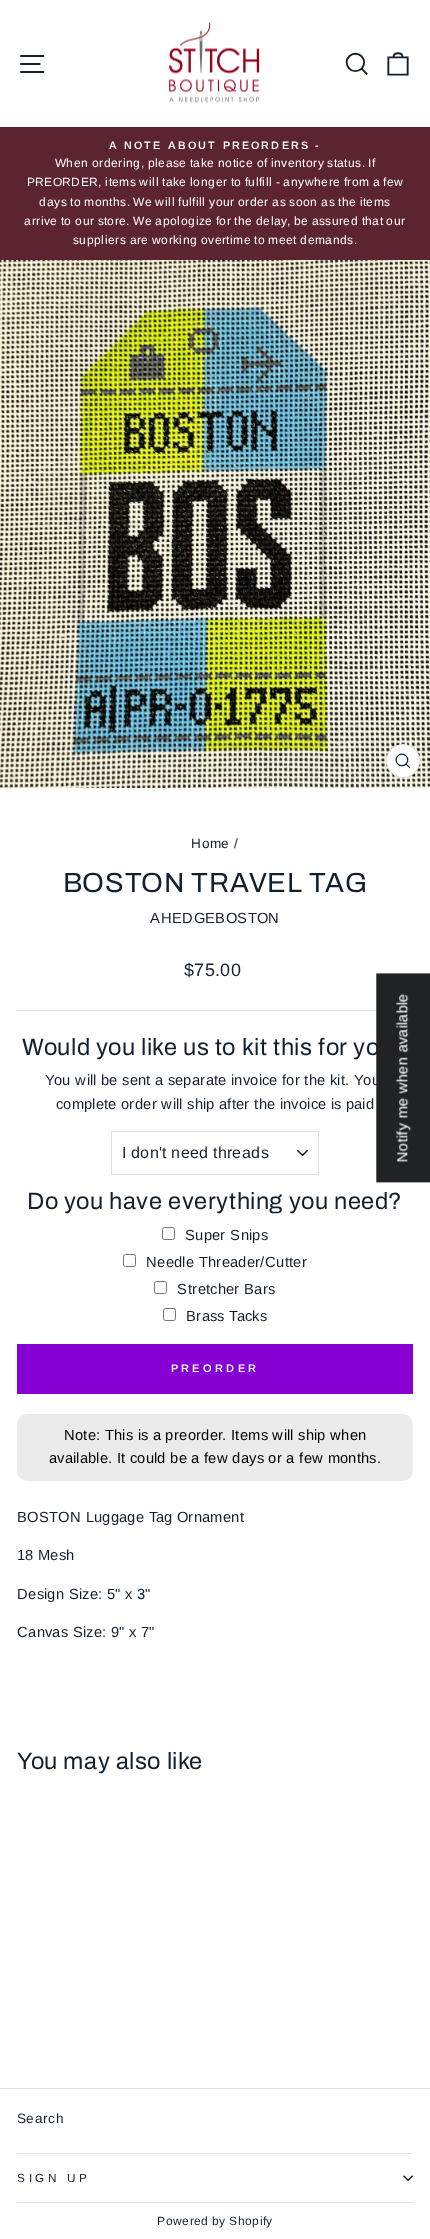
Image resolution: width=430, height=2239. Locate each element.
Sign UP (54, 2177)
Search (40, 2118)
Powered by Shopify (215, 2221)
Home (210, 843)
